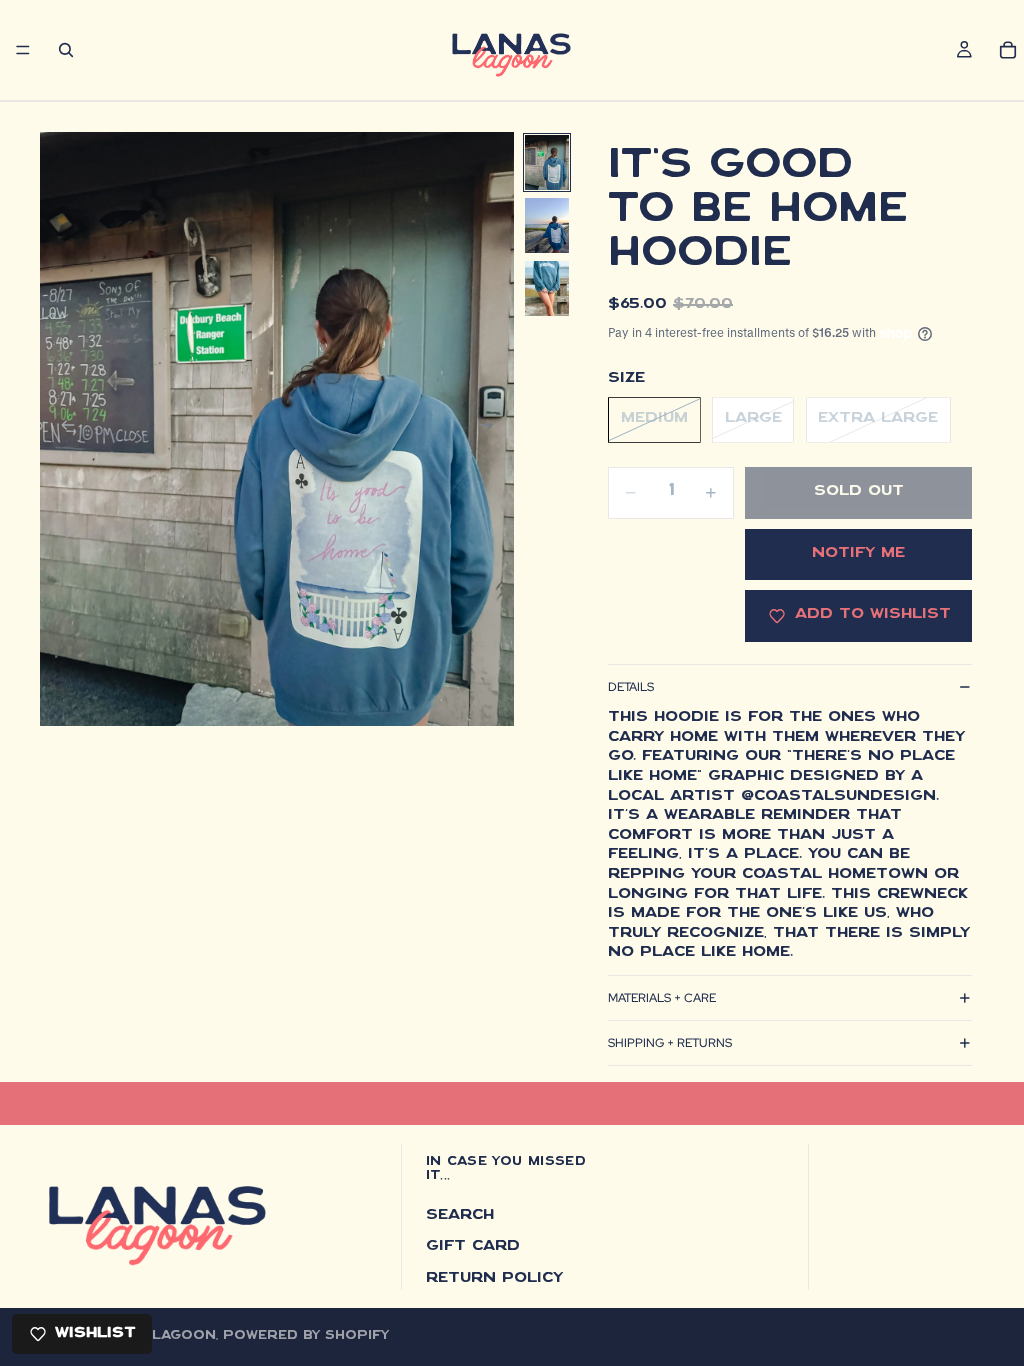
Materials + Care (662, 998)
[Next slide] (492, 429)
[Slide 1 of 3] (547, 162)
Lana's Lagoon (156, 1336)
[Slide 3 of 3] (547, 288)
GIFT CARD (473, 1247)
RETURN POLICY (494, 1279)
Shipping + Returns (670, 1043)
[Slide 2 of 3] (547, 225)
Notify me (858, 554)
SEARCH (460, 1215)
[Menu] (23, 50)
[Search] (66, 50)
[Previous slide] (62, 429)
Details (631, 687)
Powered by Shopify (306, 1336)
